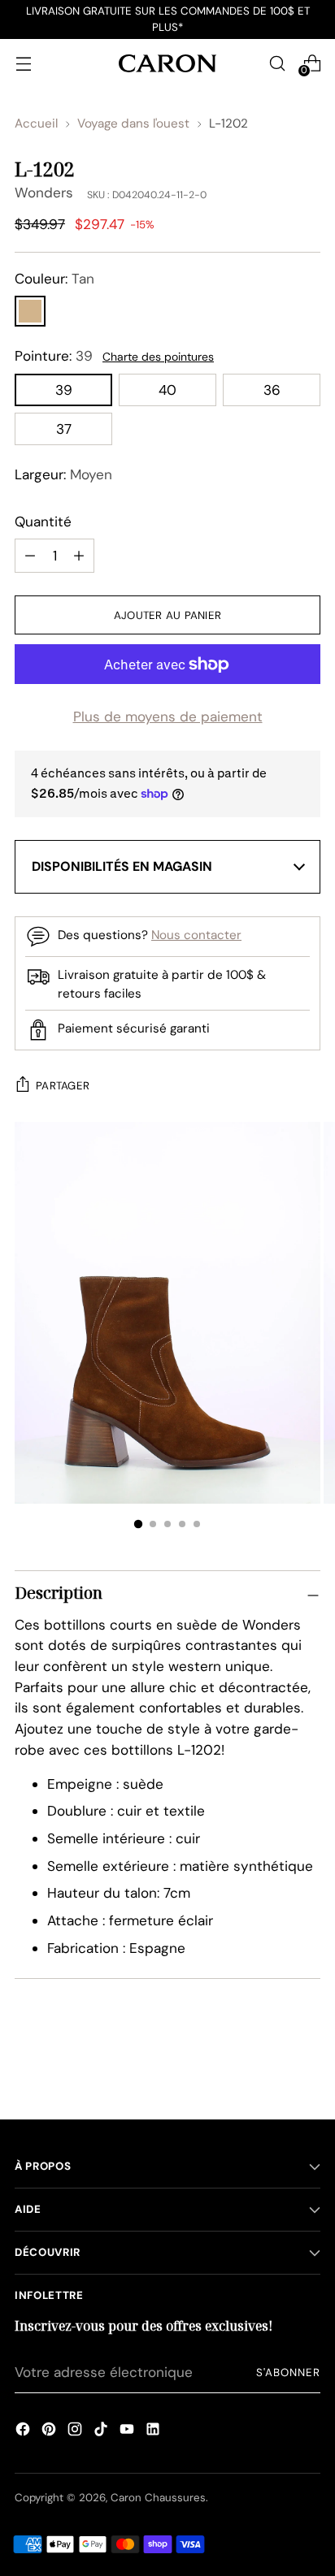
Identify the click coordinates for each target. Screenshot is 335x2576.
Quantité (43, 522)
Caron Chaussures (158, 2498)
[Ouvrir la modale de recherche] (277, 63)
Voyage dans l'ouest (133, 123)
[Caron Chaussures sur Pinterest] (49, 2431)
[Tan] (30, 311)
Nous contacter (196, 935)
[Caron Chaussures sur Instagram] (75, 2431)
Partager (63, 1086)
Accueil (36, 123)
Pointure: (54, 356)
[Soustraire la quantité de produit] (79, 556)
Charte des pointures (158, 357)
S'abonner (288, 2373)
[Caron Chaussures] (167, 63)
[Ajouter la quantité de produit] (30, 556)
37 (64, 429)
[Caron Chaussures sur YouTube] (127, 2431)
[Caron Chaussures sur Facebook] (23, 2431)
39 (64, 390)
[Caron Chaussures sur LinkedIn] (153, 2431)
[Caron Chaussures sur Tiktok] (101, 2431)
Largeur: (63, 474)
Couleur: (54, 279)
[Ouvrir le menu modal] (23, 63)
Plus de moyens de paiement (168, 717)
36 (272, 390)
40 (167, 390)
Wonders (44, 193)
